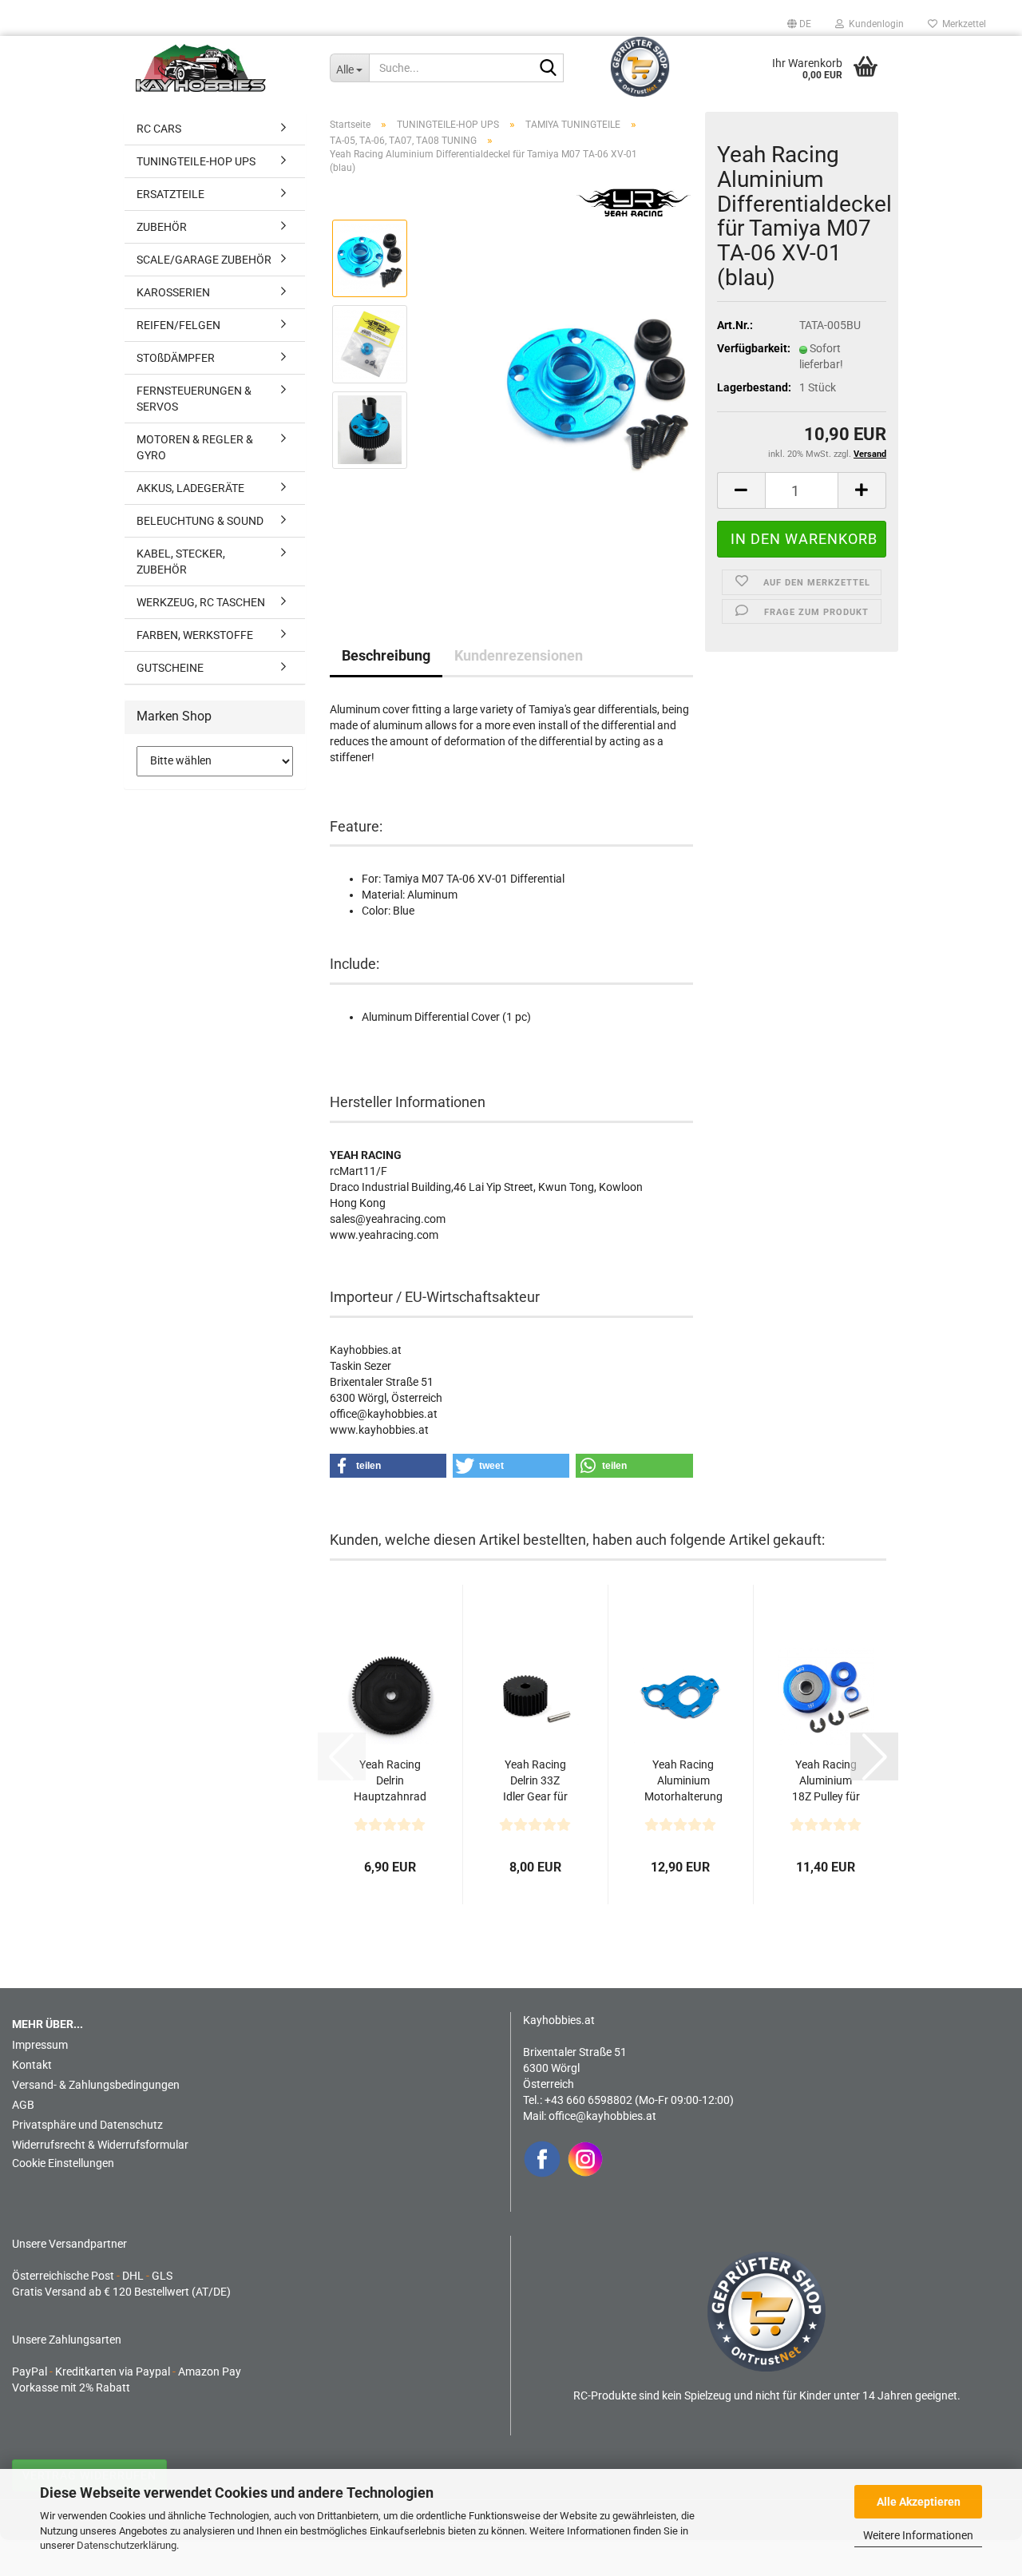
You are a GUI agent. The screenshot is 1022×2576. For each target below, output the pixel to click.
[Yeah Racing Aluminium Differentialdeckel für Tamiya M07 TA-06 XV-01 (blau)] (597, 386)
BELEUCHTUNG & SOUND (200, 521)
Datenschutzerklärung (127, 2545)
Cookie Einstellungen (63, 2163)
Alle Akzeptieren (919, 2502)
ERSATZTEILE (170, 194)
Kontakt (32, 2065)
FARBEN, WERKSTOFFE (195, 635)
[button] (799, 24)
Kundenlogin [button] (874, 24)
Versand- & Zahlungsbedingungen (96, 2085)
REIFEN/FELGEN (178, 325)
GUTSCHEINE (170, 668)
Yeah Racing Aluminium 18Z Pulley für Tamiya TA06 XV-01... (826, 1781)
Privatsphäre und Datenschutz (87, 2125)
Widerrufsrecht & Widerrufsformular (100, 2145)
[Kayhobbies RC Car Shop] (221, 68)
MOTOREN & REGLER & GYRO (195, 447)
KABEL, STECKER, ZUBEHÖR (181, 562)
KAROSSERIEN (173, 292)
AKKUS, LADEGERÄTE (190, 488)
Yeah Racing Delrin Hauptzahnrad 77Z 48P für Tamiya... (390, 1781)
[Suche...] (549, 69)
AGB (23, 2105)
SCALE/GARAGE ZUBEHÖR (204, 260)
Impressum (40, 2045)
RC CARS (159, 129)
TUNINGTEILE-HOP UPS (196, 161)
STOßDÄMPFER (176, 358)
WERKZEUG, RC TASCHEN (201, 602)
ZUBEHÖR (162, 227)
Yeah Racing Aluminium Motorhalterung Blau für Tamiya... (683, 1781)
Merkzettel (962, 24)
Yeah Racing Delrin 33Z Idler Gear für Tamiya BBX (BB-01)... (535, 1781)
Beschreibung (386, 655)
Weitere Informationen (918, 2535)
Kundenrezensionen (519, 655)
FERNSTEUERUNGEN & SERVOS (194, 399)
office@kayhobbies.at (602, 2116)
